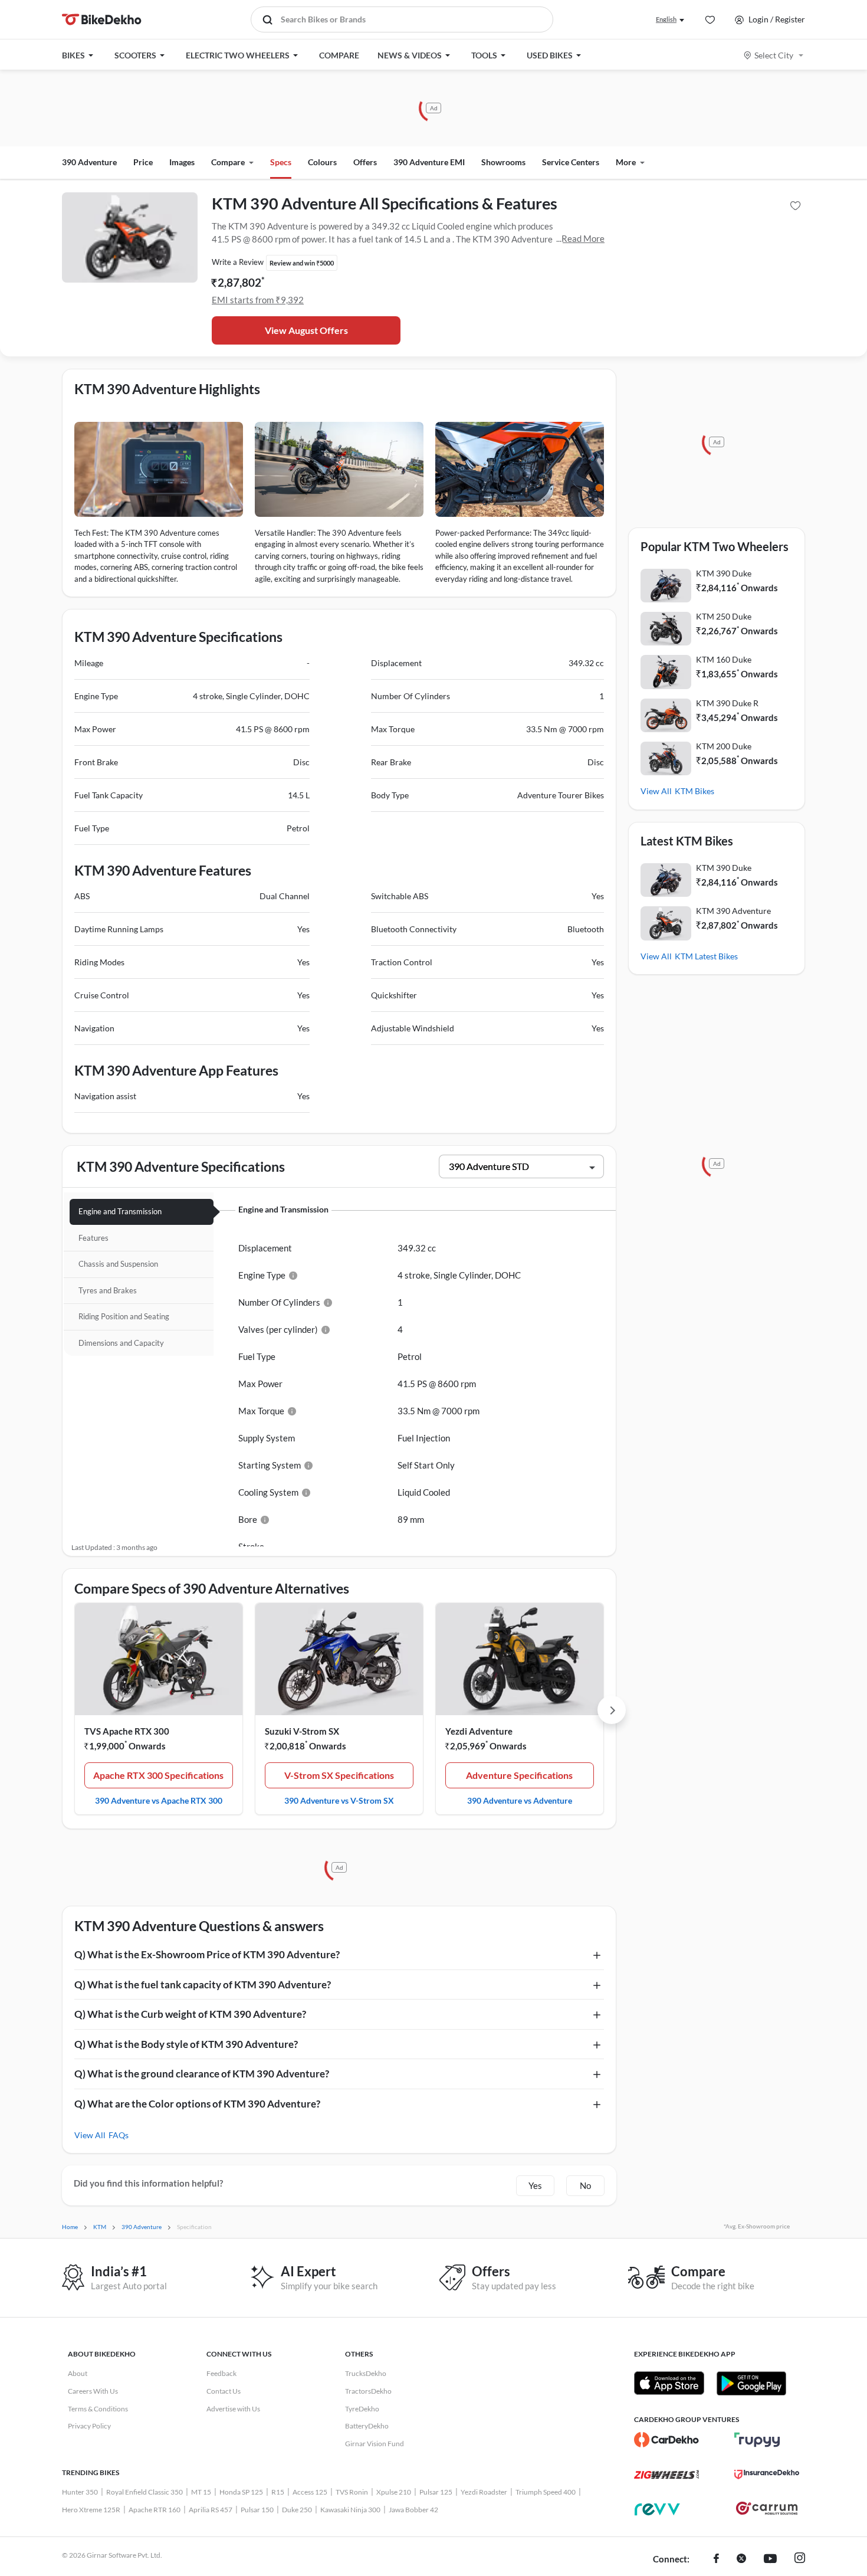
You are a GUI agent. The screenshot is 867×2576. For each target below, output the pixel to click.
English (666, 19)
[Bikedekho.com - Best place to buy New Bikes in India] (102, 19)
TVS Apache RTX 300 (127, 1731)
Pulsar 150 (257, 2510)
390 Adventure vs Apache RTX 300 (159, 1800)
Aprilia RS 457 (211, 2510)
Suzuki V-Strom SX (302, 1731)
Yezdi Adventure (479, 1731)
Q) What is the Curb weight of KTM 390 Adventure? (190, 2014)
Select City (774, 55)
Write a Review (238, 262)
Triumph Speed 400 (546, 2492)
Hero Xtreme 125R (91, 2510)
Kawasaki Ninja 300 (350, 2510)
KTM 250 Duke (724, 616)
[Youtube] (770, 2559)
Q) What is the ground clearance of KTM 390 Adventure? (202, 2074)
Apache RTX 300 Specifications (158, 1775)
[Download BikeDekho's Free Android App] (751, 2383)
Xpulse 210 (394, 2492)
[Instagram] (800, 2559)
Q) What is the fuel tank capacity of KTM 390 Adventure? (203, 1985)
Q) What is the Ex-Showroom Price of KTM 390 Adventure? (207, 1954)
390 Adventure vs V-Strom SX (339, 1800)
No (585, 2185)
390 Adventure (89, 162)
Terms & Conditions (98, 2409)
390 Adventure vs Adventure (520, 1800)
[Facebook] (716, 2559)
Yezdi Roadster (484, 2492)
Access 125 (310, 2492)
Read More (583, 238)
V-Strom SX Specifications (339, 1775)
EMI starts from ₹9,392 (258, 300)
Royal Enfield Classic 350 (144, 2492)
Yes (535, 2185)
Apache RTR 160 (155, 2510)
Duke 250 (297, 2510)
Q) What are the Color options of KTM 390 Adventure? (197, 2104)
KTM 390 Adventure (733, 911)
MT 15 (201, 2492)
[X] (741, 2559)
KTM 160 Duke (724, 659)
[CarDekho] (666, 2440)
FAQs (119, 2135)
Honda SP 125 (241, 2492)
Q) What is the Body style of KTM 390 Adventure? (186, 2044)
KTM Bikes (694, 791)
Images (182, 162)
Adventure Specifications (519, 1775)
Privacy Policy (89, 2426)
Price (143, 162)
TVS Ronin (352, 2492)
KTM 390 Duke (724, 573)
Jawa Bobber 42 (413, 2510)
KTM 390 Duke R (727, 703)
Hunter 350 (80, 2492)
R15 (278, 2492)
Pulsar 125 (436, 2492)
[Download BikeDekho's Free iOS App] (669, 2383)
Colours (322, 162)
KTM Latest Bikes (706, 956)
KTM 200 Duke (724, 746)
